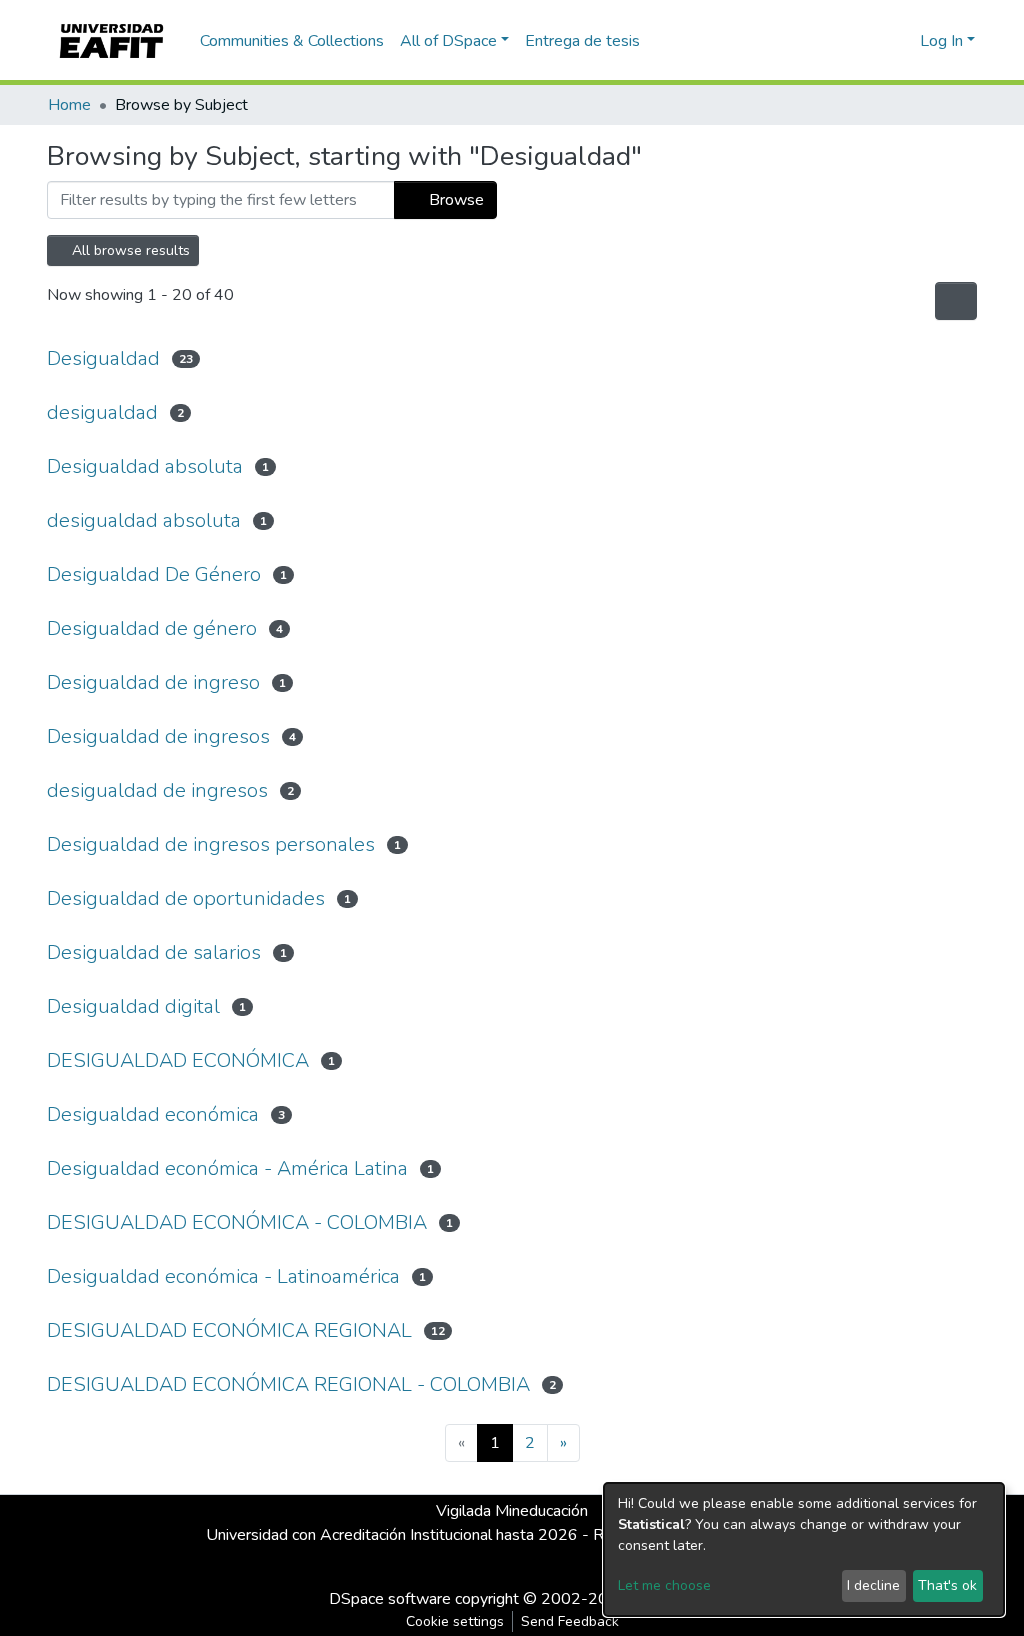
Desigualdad (103, 358)
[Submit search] (872, 41)
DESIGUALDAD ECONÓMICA (178, 1060)
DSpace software (390, 1599)
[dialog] (804, 1549)
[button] (901, 41)
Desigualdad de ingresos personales (211, 844)
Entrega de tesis (582, 41)
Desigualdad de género (152, 628)
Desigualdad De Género (154, 574)
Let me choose (664, 1585)
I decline (873, 1585)
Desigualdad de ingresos (158, 736)
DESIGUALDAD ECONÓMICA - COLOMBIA (237, 1222)
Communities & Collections (292, 41)
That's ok (947, 1585)
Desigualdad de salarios (154, 952)
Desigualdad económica (153, 1114)
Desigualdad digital (133, 1006)
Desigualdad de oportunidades (186, 898)
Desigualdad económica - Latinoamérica (223, 1276)
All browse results (129, 250)
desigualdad (102, 412)
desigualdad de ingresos (157, 790)
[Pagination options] (956, 301)
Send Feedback (570, 1621)
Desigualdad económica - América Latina (227, 1168)
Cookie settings (455, 1621)
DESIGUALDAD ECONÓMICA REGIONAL (229, 1330)
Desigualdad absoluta (145, 466)
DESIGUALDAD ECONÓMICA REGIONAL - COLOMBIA (288, 1384)
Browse (454, 200)
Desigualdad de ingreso (153, 682)
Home (69, 105)
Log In (941, 41)
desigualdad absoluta (144, 520)
